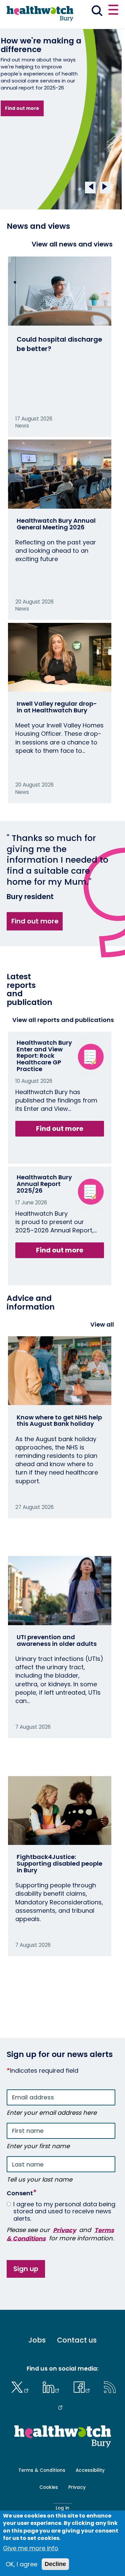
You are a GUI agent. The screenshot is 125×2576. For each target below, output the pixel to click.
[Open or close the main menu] (113, 11)
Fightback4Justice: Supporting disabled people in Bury (59, 1863)
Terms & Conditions (42, 2470)
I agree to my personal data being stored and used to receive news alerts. (64, 2211)
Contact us (77, 2340)
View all (102, 1324)
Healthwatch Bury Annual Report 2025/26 (44, 1184)
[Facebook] (83, 2386)
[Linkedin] (53, 2386)
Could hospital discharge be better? (59, 344)
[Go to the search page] (97, 12)
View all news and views (72, 244)
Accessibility (90, 2470)
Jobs (37, 2340)
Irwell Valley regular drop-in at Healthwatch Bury (57, 707)
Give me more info (31, 2548)
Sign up (26, 2269)
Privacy (64, 2230)
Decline (55, 2564)
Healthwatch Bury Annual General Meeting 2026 (56, 524)
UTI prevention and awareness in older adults (57, 1640)
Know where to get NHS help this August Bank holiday (59, 1421)
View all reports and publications (63, 1020)
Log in (62, 2508)
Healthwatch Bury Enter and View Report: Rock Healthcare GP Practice (44, 1056)
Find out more (22, 108)
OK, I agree (21, 2564)
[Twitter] (21, 2386)
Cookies (49, 2487)
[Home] (40, 14)
